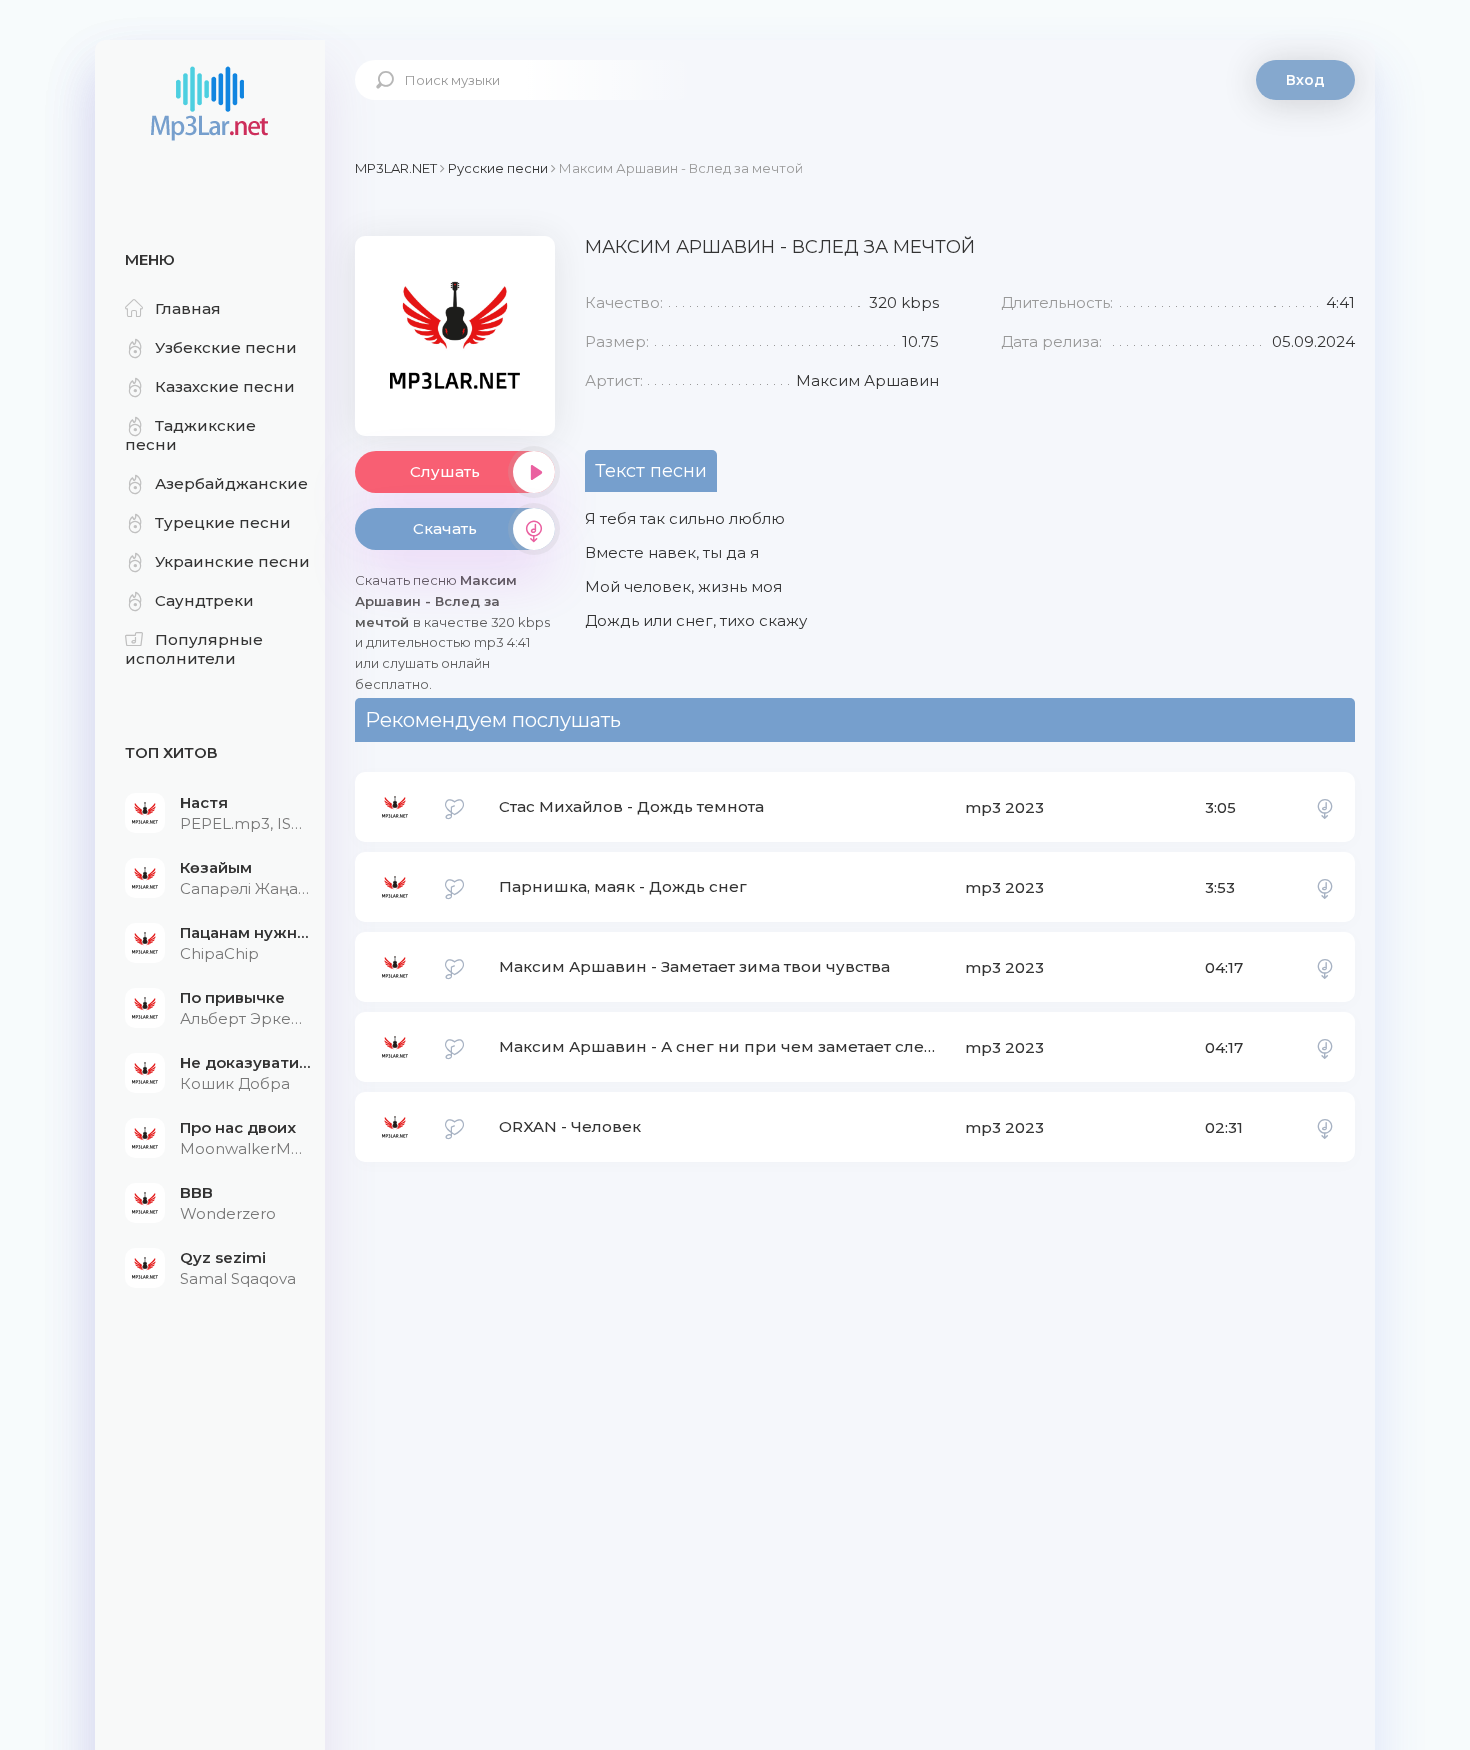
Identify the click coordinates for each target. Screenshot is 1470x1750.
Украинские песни (232, 561)
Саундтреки (204, 600)
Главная (188, 308)
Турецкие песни (223, 522)
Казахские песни (225, 386)
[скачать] (1325, 807)
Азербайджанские (231, 483)
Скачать (445, 528)
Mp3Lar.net (210, 105)
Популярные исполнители (194, 649)
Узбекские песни (226, 347)
